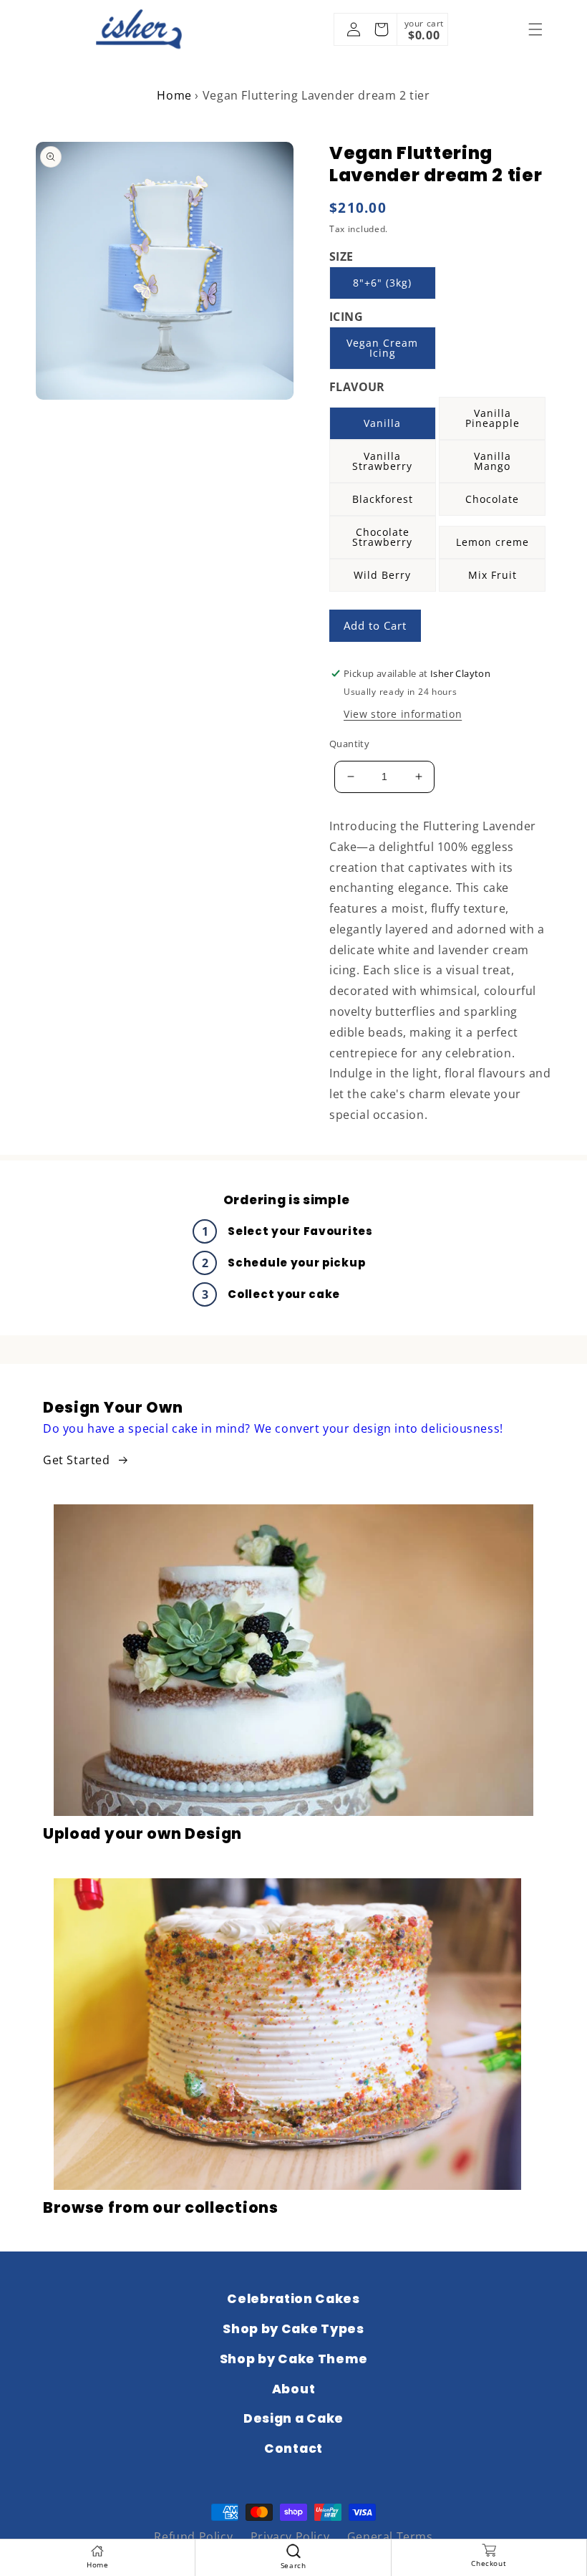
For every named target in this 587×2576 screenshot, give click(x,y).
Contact (293, 2448)
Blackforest (383, 499)
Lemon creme (493, 542)
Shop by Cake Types (293, 2329)
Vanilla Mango (493, 461)
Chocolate (492, 499)
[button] (535, 29)
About (293, 2389)
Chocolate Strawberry (382, 537)
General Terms (390, 2537)
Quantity (349, 744)
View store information (403, 714)
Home (174, 95)
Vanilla (382, 423)
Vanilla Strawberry (382, 461)
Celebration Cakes (293, 2299)
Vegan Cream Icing (382, 348)
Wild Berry (382, 575)
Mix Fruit (493, 575)
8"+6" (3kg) (382, 283)
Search (293, 2565)
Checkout (489, 2563)
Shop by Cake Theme (293, 2359)
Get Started (77, 1460)
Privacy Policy (290, 2537)
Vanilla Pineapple (493, 418)
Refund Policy (193, 2537)
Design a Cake (293, 2418)
